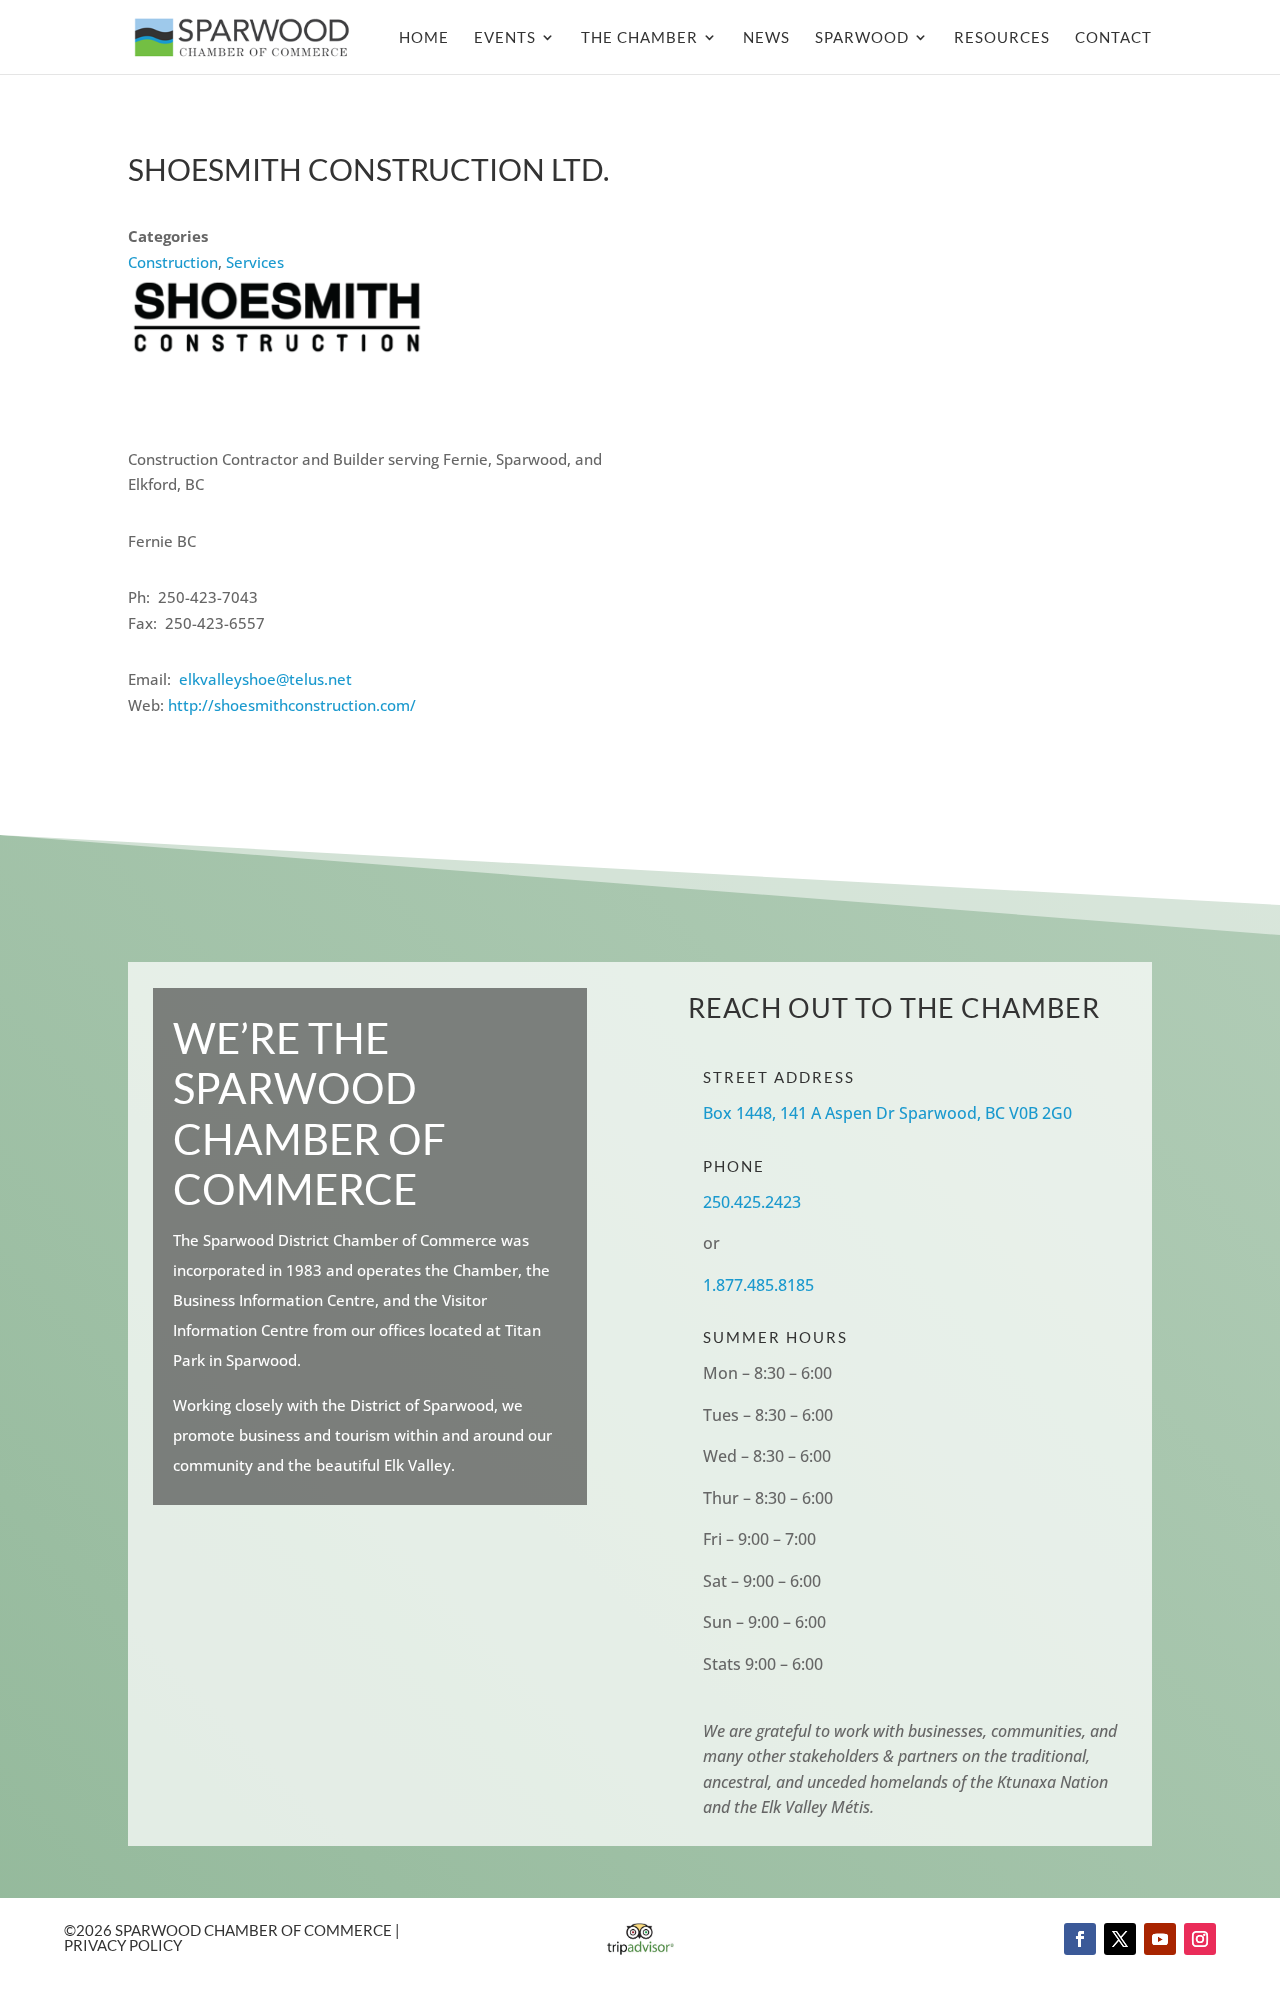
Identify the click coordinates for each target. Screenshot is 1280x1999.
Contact (1113, 38)
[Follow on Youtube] (1160, 1939)
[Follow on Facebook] (1080, 1939)
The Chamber (639, 38)
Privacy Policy (123, 1945)
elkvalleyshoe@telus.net (265, 679)
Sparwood (862, 38)
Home (424, 38)
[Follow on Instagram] (1200, 1939)
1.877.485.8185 (758, 1285)
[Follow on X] (1120, 1939)
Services (255, 262)
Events (505, 38)
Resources (1002, 38)
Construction (173, 262)
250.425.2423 (752, 1202)
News (766, 38)
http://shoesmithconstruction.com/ (292, 705)
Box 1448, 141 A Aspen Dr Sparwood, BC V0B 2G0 (887, 1113)
